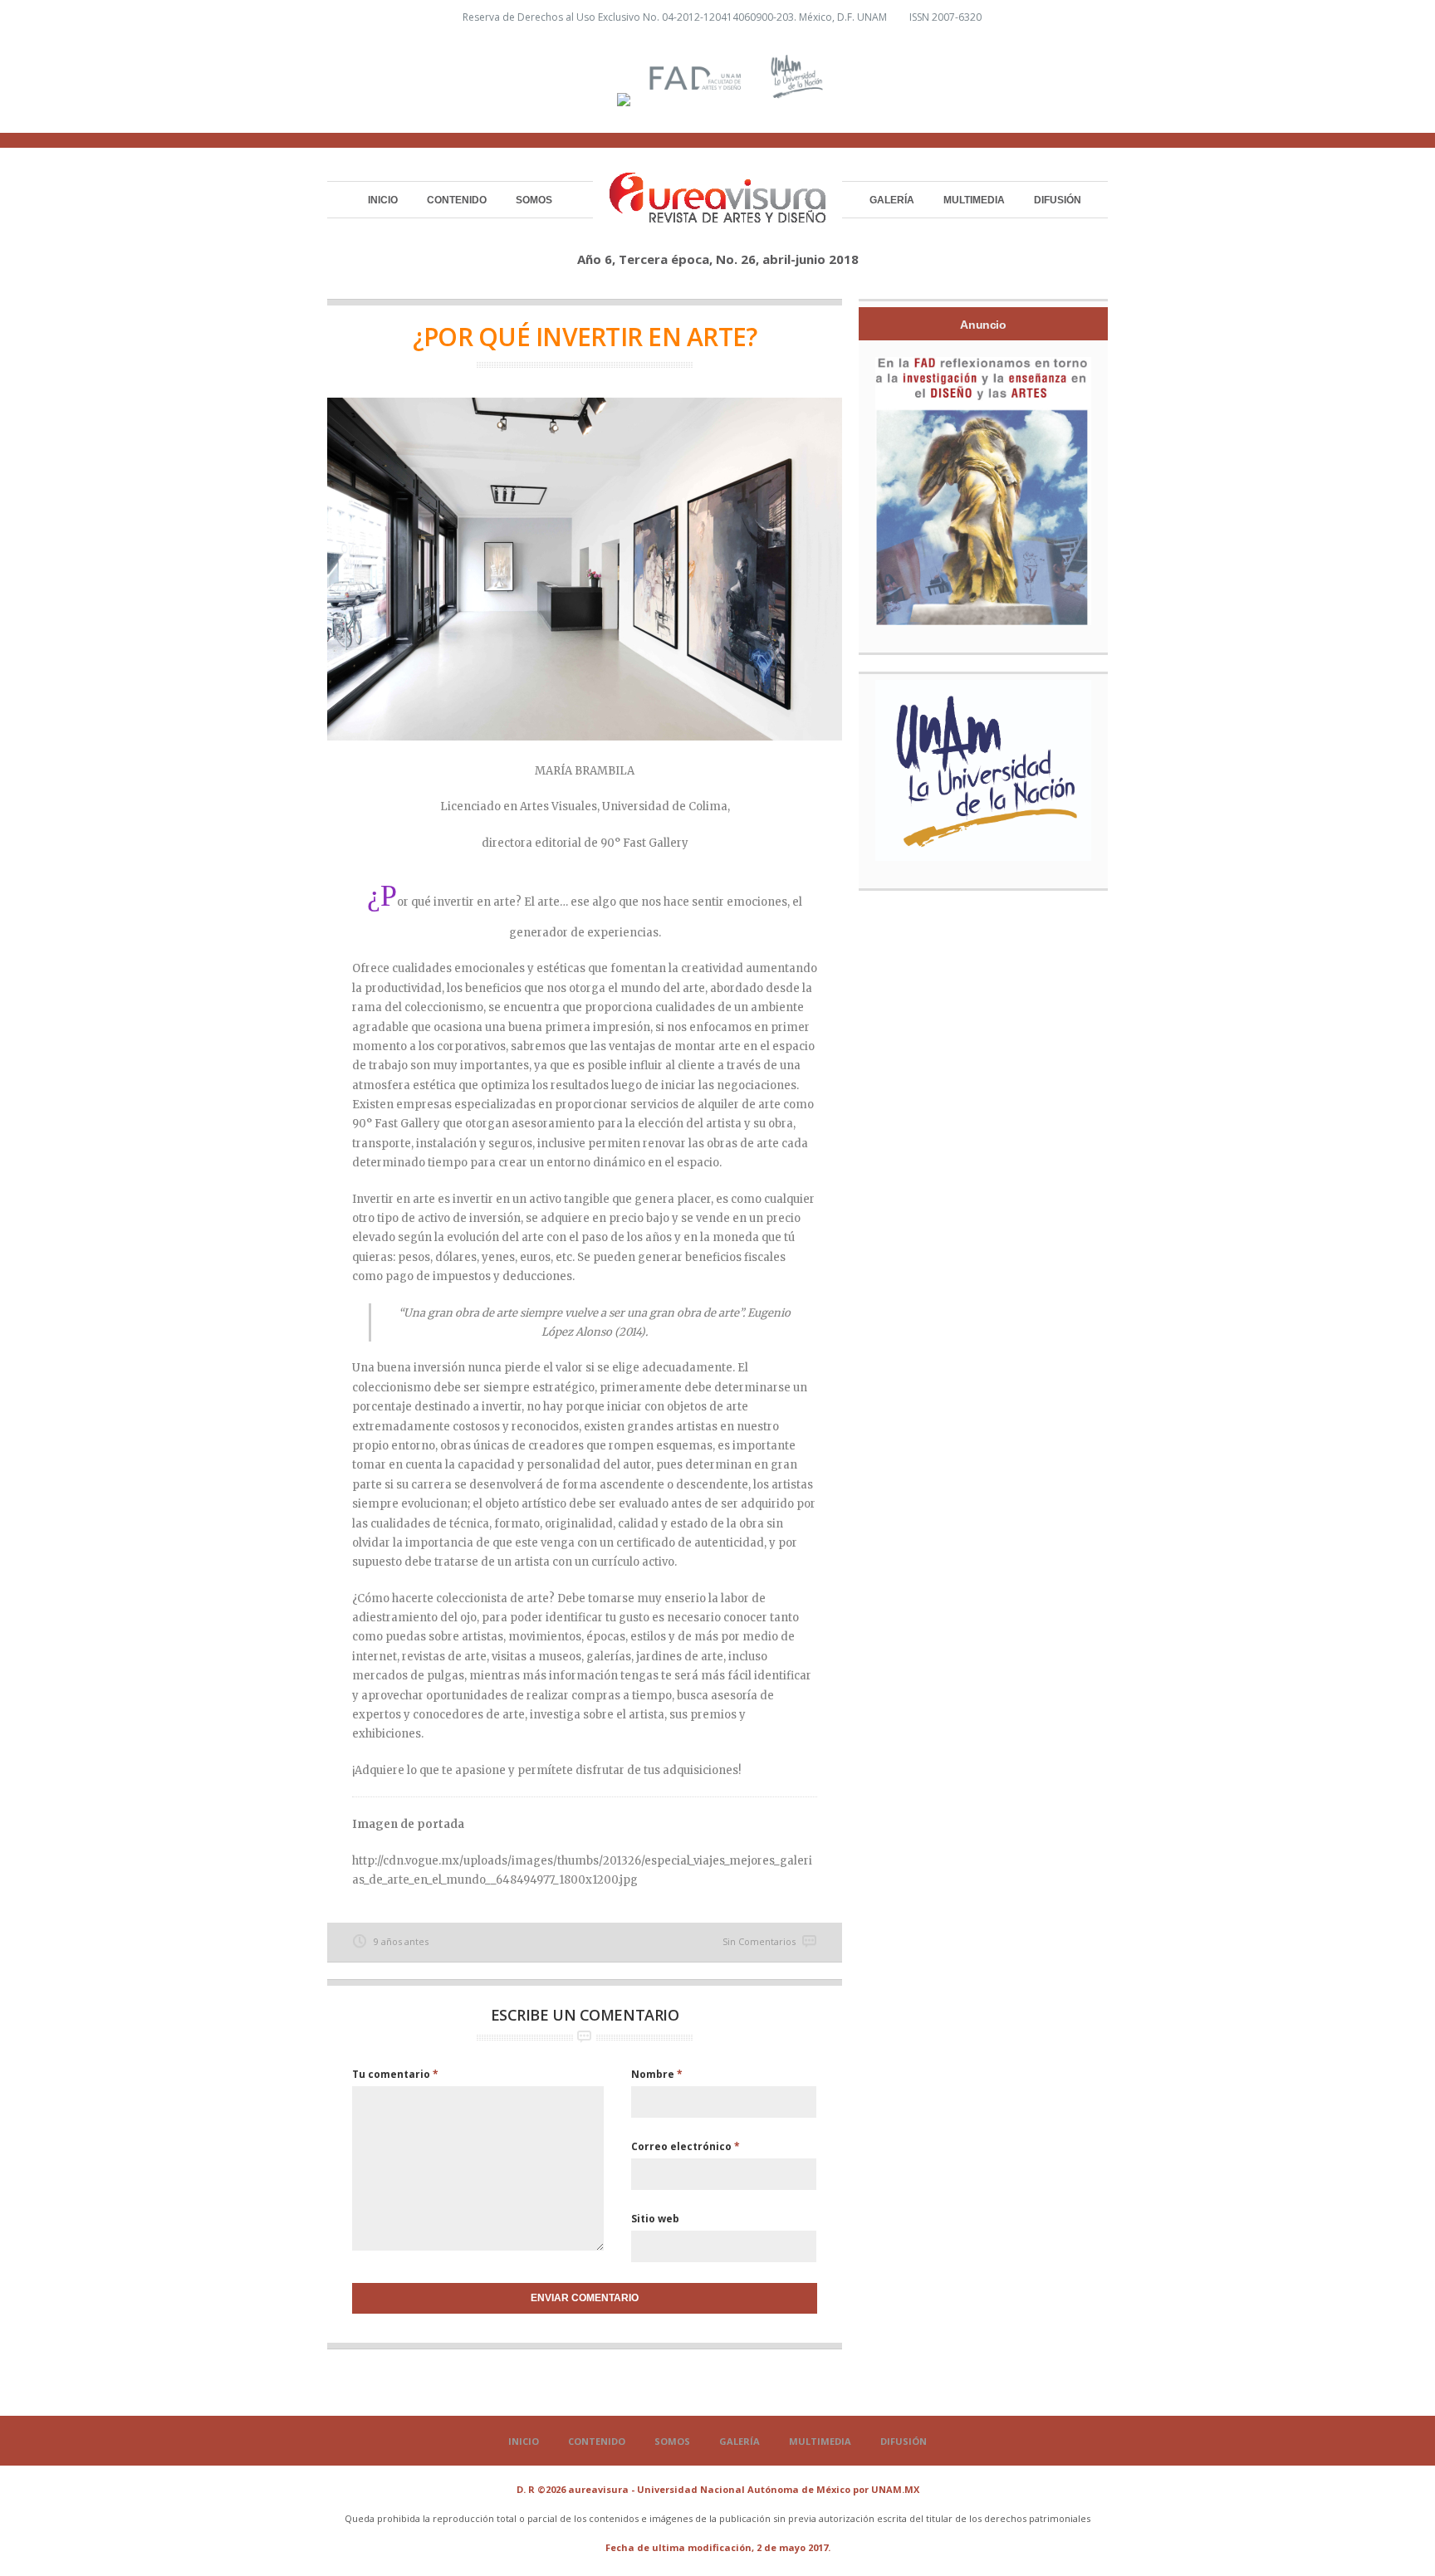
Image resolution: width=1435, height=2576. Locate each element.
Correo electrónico (686, 2146)
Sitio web (655, 2219)
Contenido (457, 200)
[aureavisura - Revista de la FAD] (717, 215)
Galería (892, 200)
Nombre (657, 2074)
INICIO (383, 200)
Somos (534, 200)
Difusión (1058, 200)
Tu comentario (395, 2074)
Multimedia (974, 200)
